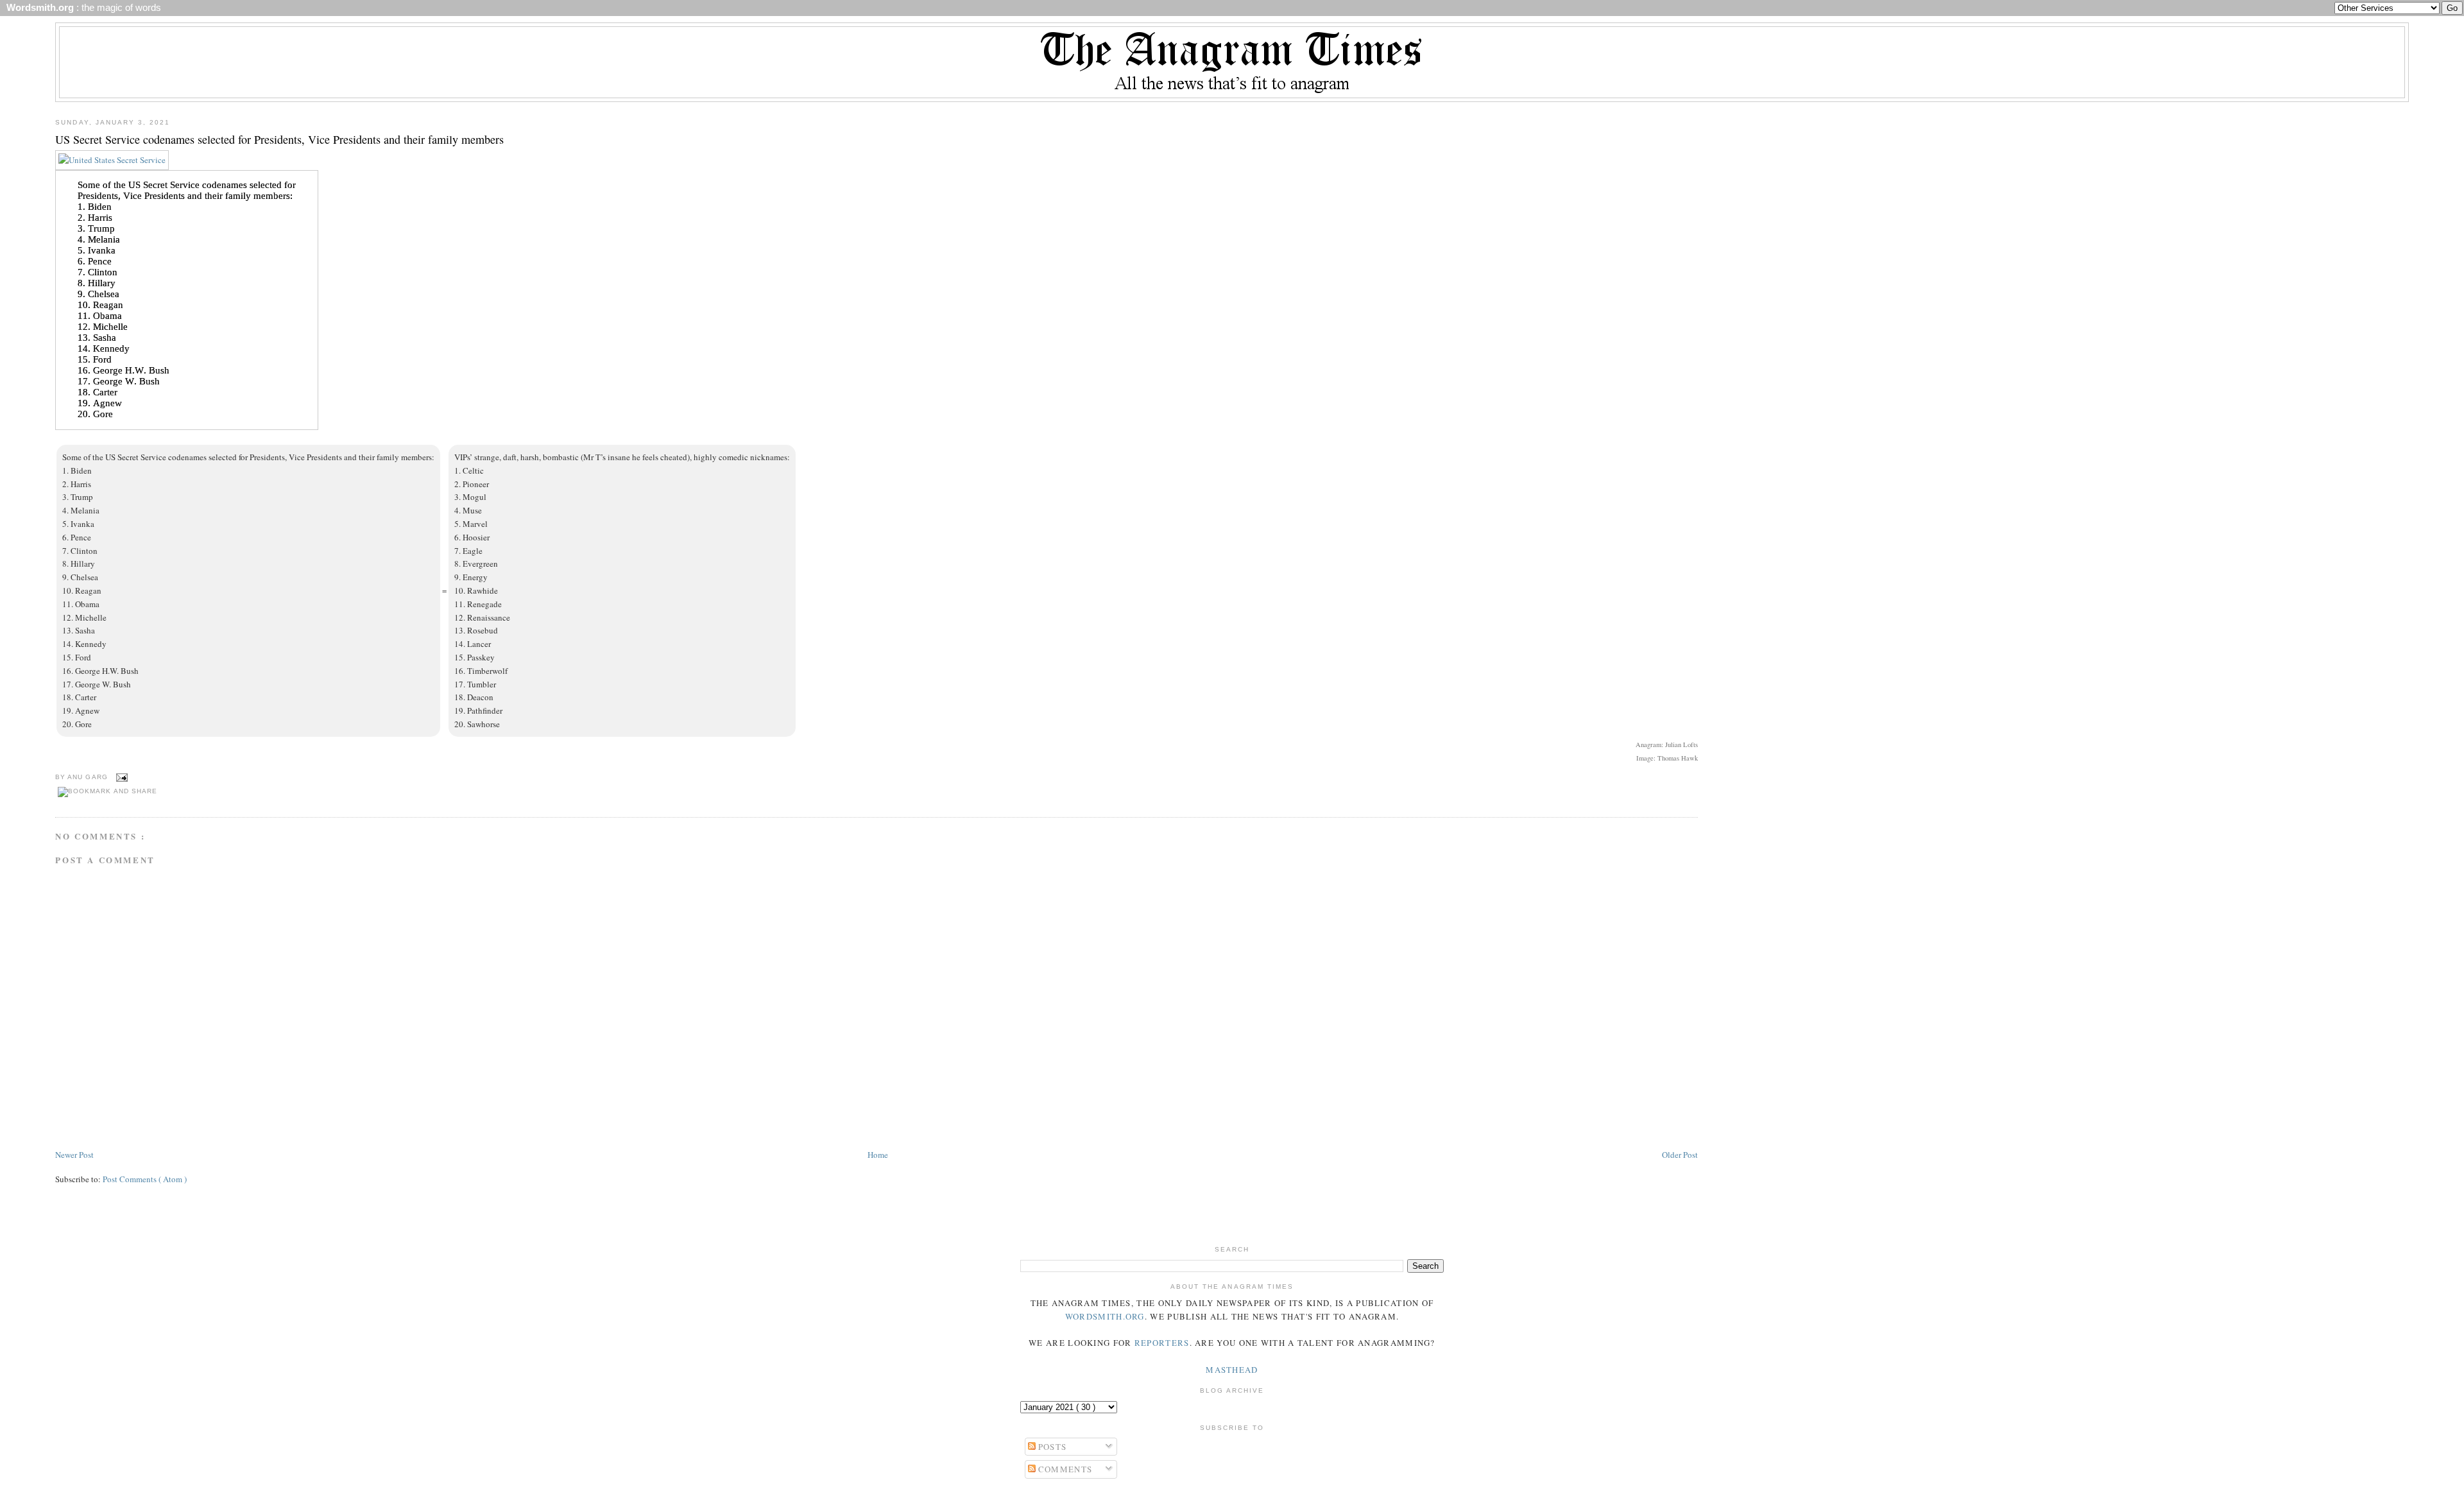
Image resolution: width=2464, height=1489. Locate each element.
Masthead (1232, 1370)
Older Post (1680, 1155)
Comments (1064, 1469)
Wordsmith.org (1105, 1316)
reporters (1162, 1343)
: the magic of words (81, 8)
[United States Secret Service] (112, 160)
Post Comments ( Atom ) (145, 1179)
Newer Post (74, 1155)
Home (878, 1155)
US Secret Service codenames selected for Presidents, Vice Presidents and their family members (279, 139)
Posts (1051, 1447)
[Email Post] (120, 777)
